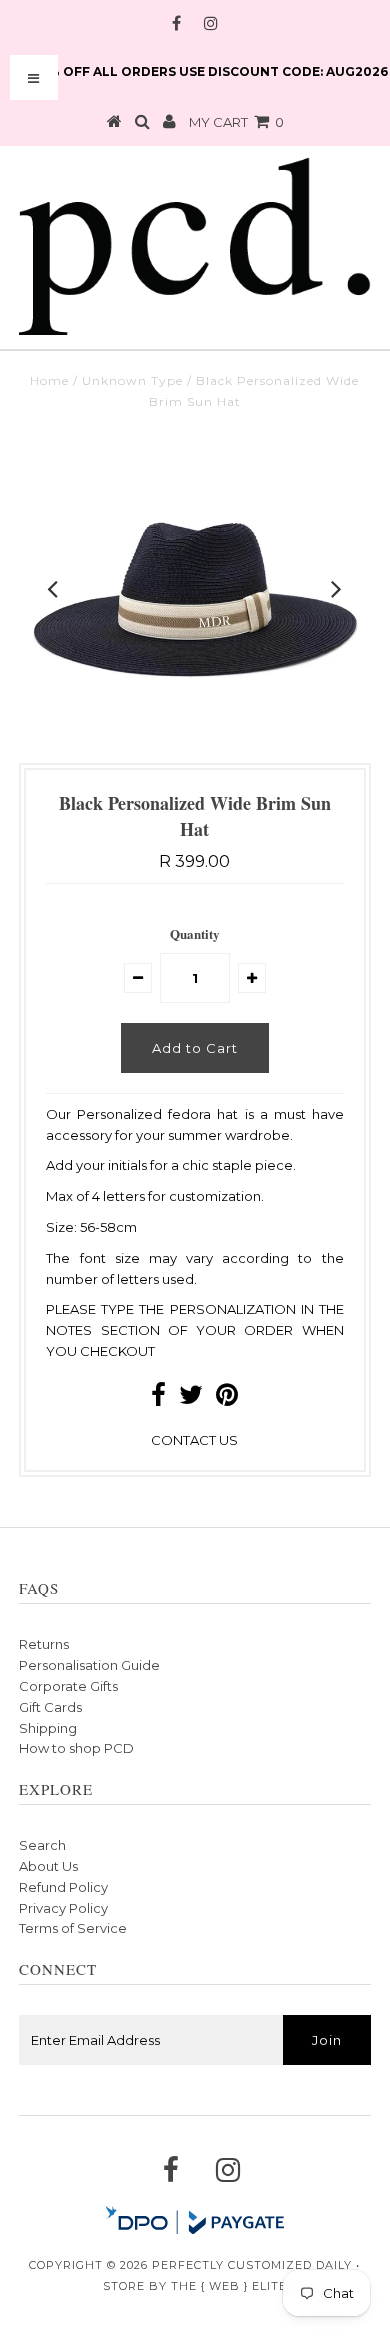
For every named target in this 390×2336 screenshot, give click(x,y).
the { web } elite (229, 2286)
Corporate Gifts (68, 1686)
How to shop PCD (76, 1748)
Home (49, 380)
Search (42, 1845)
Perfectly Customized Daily (252, 2265)
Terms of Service (73, 1928)
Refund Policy (63, 1887)
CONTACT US (194, 1440)
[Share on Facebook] (158, 1399)
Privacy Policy (63, 1908)
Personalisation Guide (89, 1665)
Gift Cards (50, 1707)
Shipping (48, 1728)
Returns (44, 1644)
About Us (48, 1866)
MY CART (236, 122)
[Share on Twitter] (191, 1399)
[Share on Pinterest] (227, 1399)
